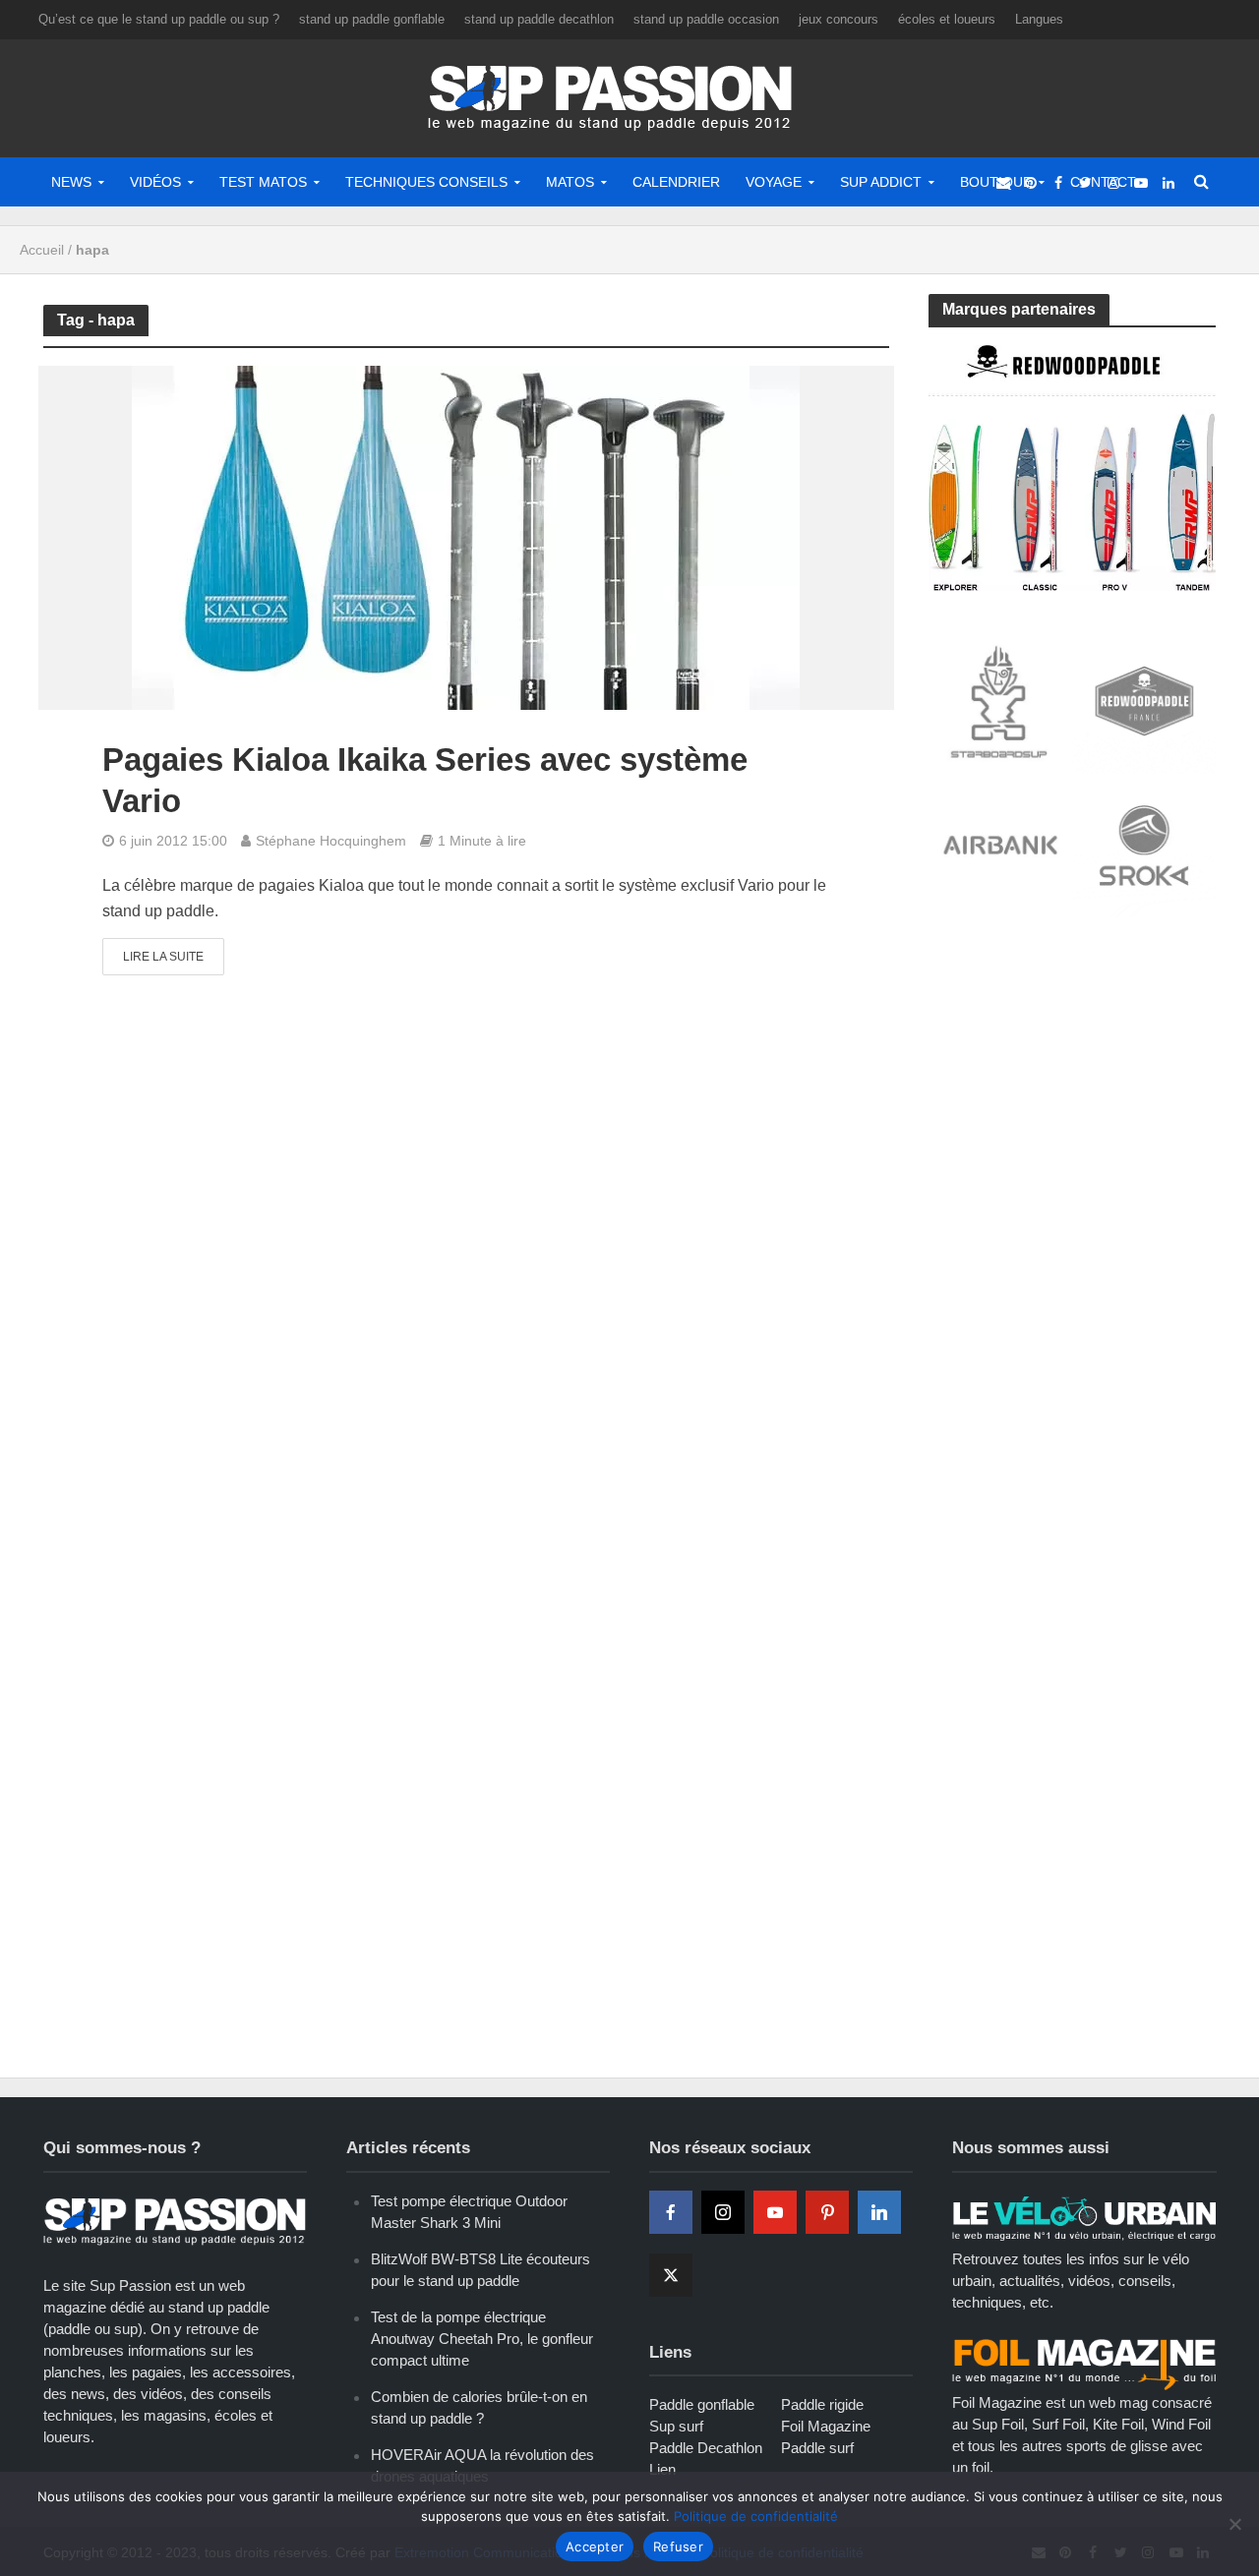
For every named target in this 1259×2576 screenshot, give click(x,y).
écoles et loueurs (947, 19)
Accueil (42, 250)
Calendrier (676, 182)
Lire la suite (163, 957)
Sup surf (676, 2426)
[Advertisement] (1076, 1080)
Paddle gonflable (702, 2404)
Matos (570, 182)
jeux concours (839, 19)
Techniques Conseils (426, 182)
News (71, 182)
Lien (662, 2469)
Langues (1039, 19)
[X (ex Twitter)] (671, 2275)
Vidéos (155, 182)
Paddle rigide (822, 2404)
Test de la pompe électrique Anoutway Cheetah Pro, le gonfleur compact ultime (482, 2339)
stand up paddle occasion (706, 19)
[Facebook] (671, 2212)
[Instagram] (723, 2212)
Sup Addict (881, 182)
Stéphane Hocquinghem (331, 841)
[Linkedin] (879, 2212)
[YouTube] (775, 2212)
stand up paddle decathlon (539, 19)
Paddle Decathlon (706, 2448)
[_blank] (1003, 182)
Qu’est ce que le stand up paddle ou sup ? (159, 19)
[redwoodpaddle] (1073, 467)
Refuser (678, 2547)
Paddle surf (817, 2448)
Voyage (774, 182)
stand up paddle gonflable (372, 19)
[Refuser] (1234, 2524)
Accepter (595, 2547)
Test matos (263, 182)
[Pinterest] (827, 2212)
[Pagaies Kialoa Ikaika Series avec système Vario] (466, 537)
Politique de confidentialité (756, 2516)
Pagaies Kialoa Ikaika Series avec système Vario (425, 780)
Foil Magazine (826, 2426)
